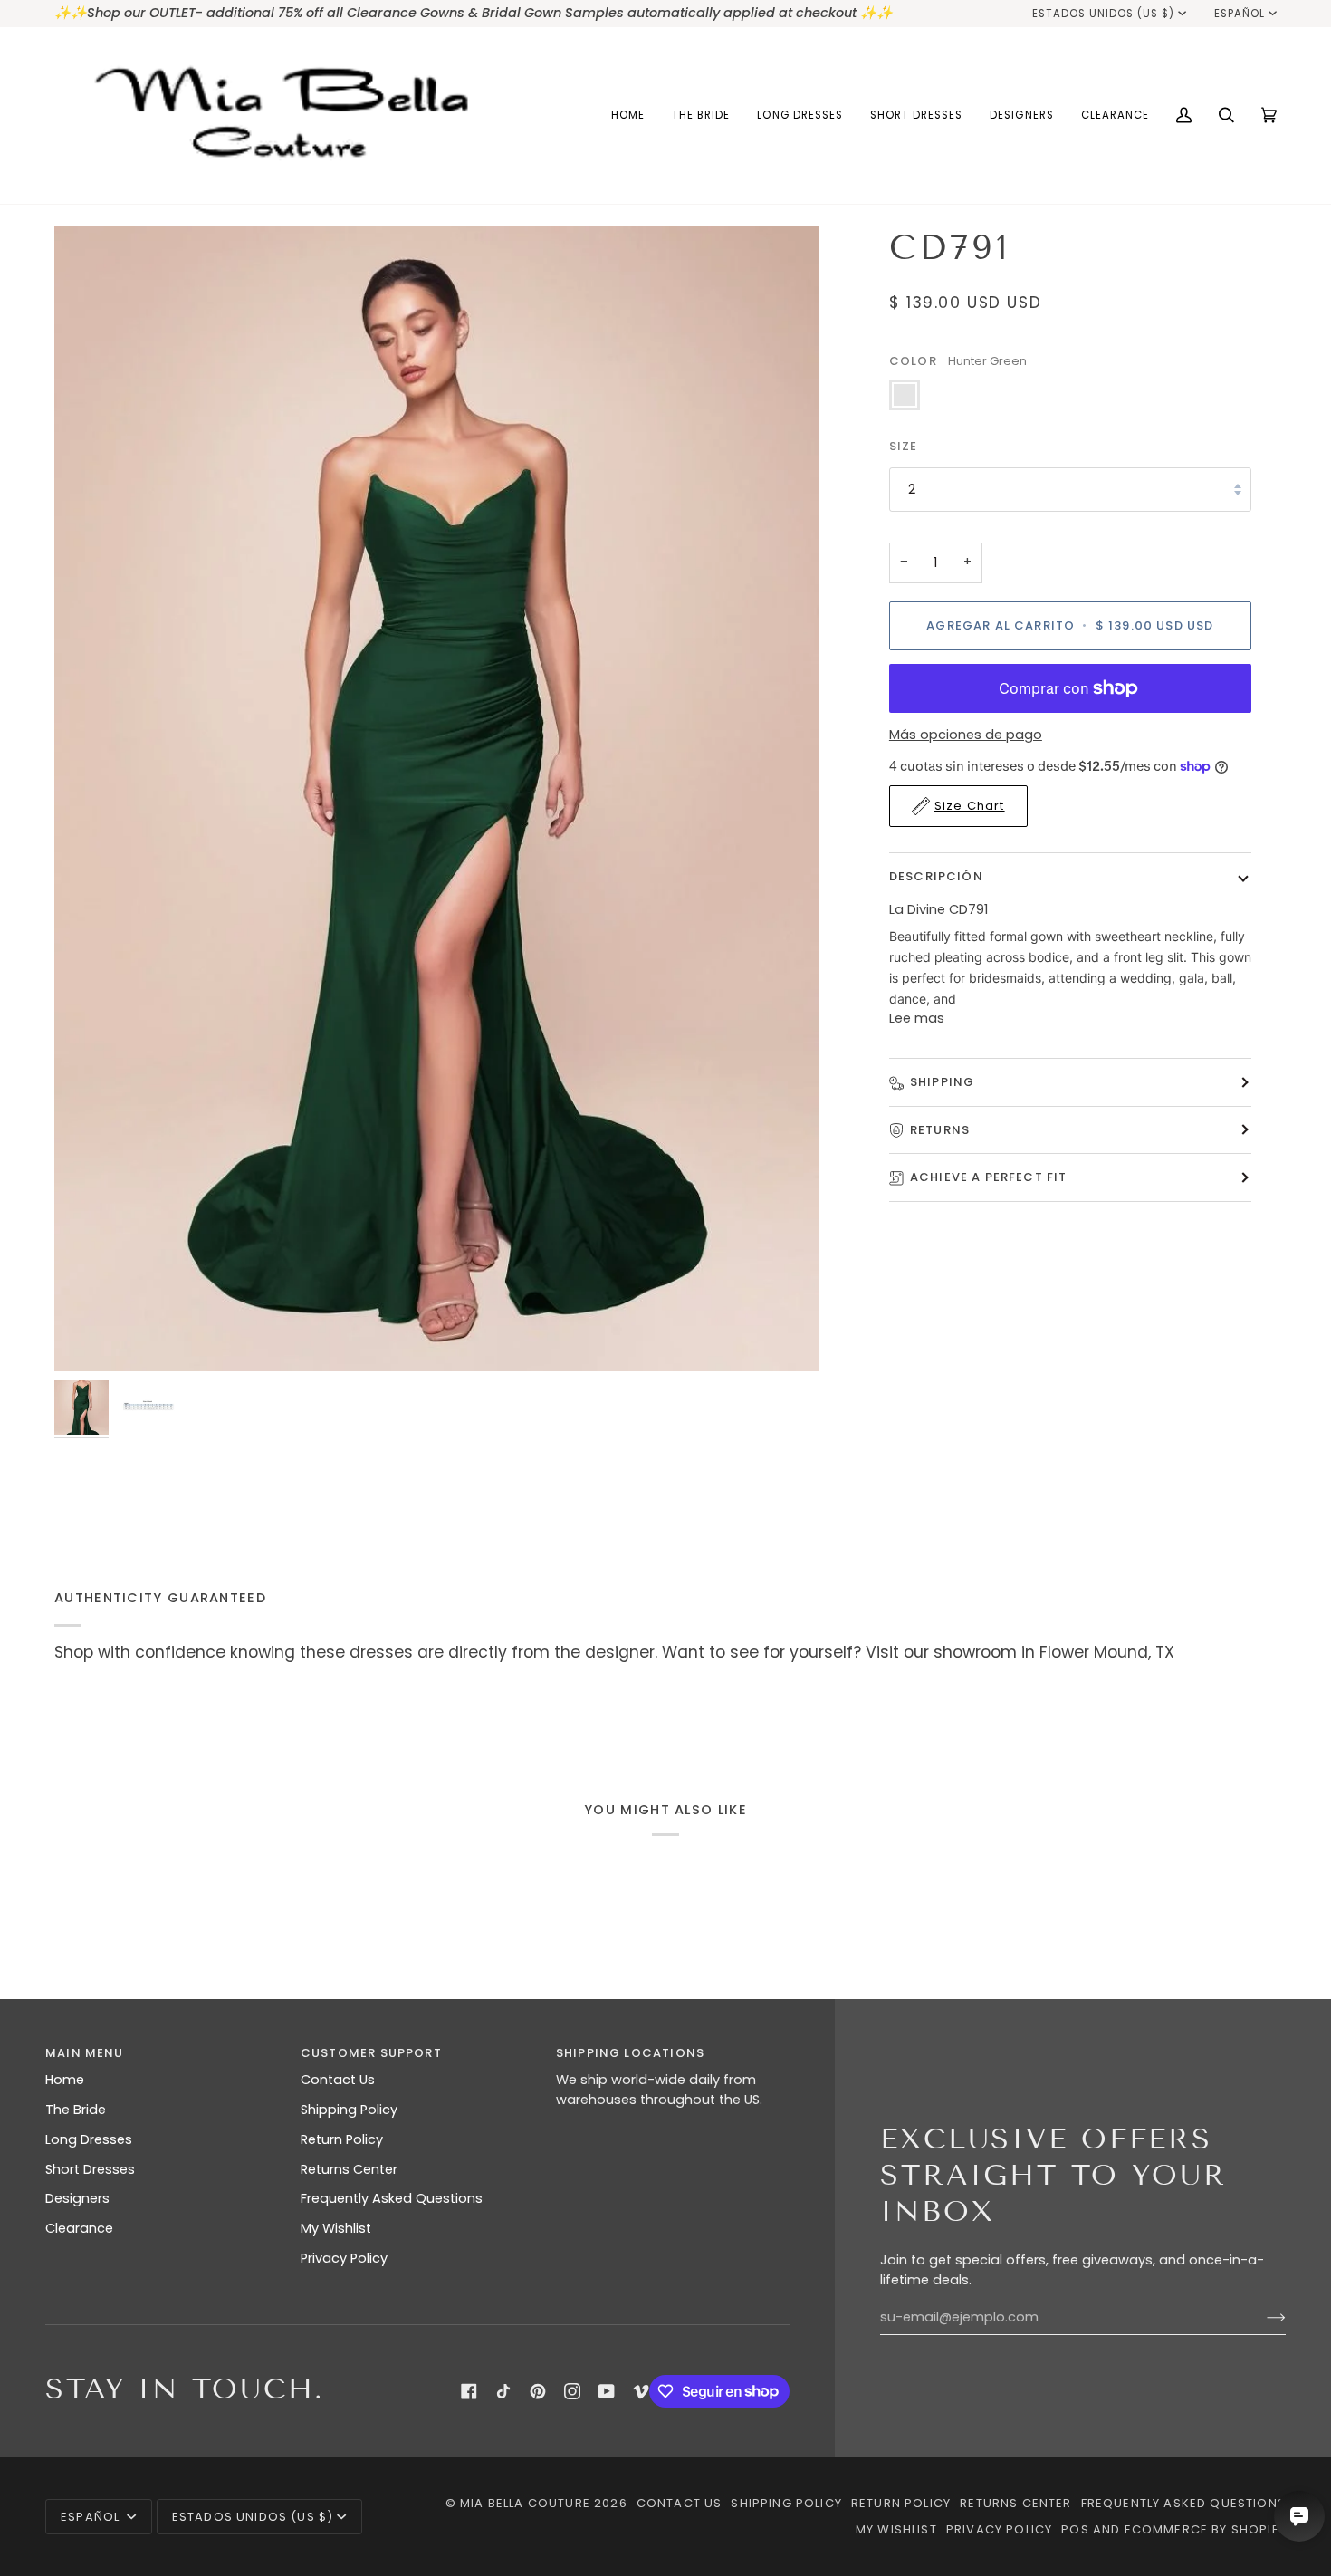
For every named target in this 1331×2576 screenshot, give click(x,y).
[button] (701, 115)
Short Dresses (90, 2169)
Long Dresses (89, 2139)
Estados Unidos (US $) (1104, 14)
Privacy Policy (344, 2258)
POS (1075, 2529)
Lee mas (917, 1018)
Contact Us (338, 2080)
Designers (77, 2198)
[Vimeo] (641, 2391)
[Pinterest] (538, 2391)
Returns (940, 1130)
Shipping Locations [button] (630, 2053)
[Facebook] (469, 2391)
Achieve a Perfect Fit (989, 1177)
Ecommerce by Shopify (1205, 2529)
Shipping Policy (349, 2110)
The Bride (76, 2110)
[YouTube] (607, 2391)
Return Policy (342, 2139)
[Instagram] (572, 2391)
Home (65, 2080)
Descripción (936, 876)
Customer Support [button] (371, 2053)
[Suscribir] (1262, 2318)
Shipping (942, 1082)
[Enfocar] (436, 799)
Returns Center (349, 2169)
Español (1240, 14)
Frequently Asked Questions (392, 2198)
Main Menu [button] (85, 2053)
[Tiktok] (503, 2391)
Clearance (79, 2228)
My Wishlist (336, 2228)
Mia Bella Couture (525, 2503)
